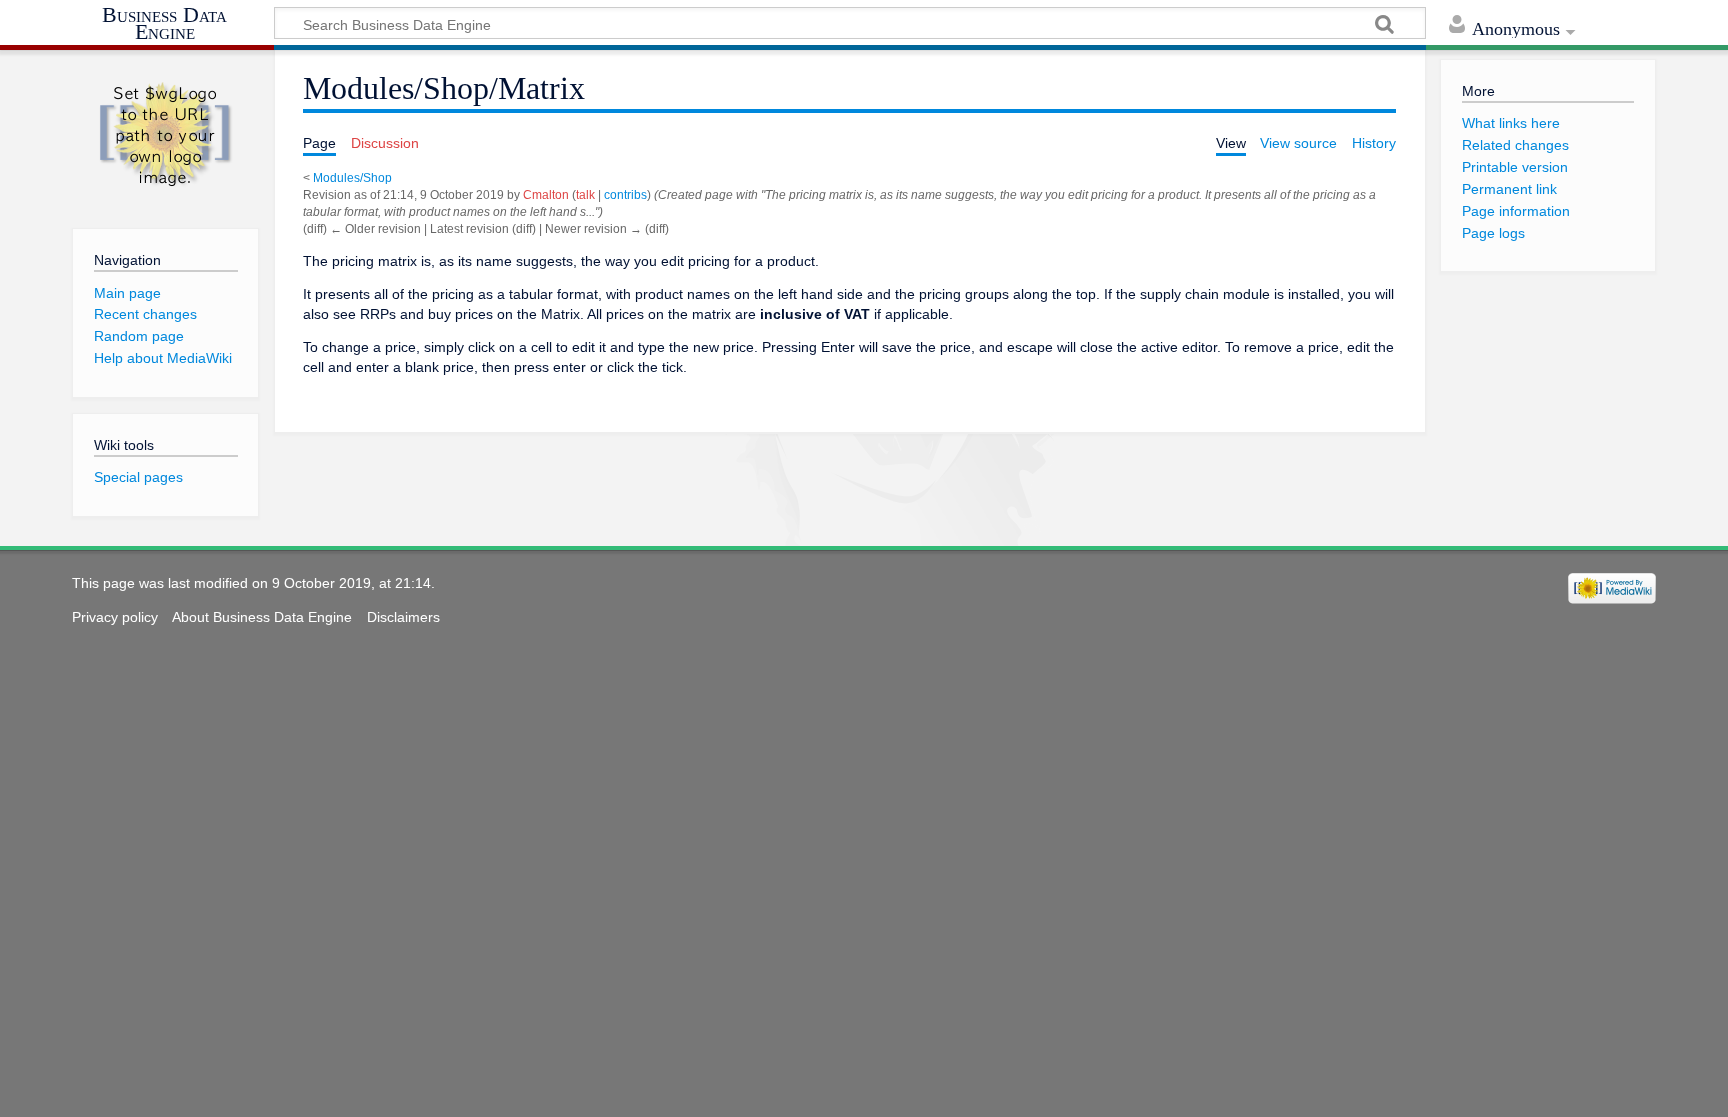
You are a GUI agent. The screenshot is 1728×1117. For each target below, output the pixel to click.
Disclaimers (403, 617)
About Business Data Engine (262, 617)
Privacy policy (115, 617)
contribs (625, 195)
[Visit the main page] (165, 135)
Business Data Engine (164, 24)
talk (585, 195)
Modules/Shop (352, 178)
